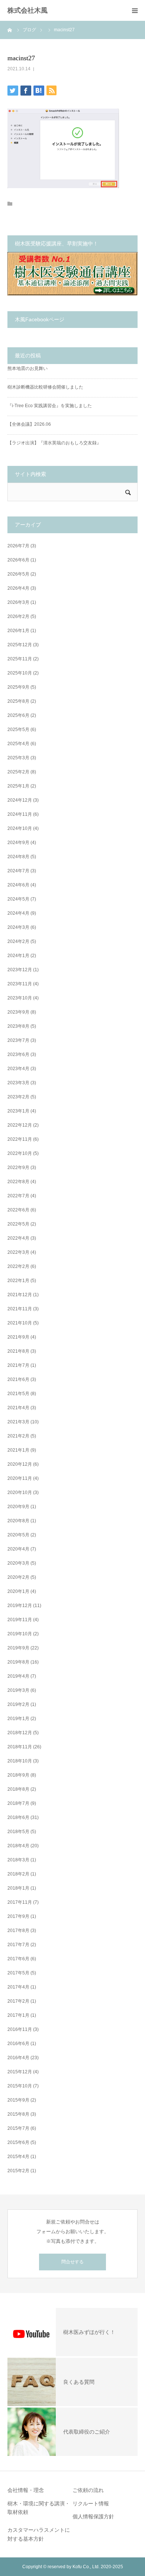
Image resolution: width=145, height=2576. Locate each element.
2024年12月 (20, 800)
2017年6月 (18, 1959)
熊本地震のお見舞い (28, 368)
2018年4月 (18, 1846)
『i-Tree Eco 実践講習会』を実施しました (50, 406)
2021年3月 (18, 1422)
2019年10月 (20, 1634)
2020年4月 (18, 1549)
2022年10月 (20, 1153)
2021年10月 (20, 1323)
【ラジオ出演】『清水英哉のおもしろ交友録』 (54, 443)
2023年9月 (18, 1012)
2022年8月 (18, 1182)
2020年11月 (20, 1478)
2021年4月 (18, 1408)
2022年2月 (18, 1266)
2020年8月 (18, 1521)
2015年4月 (18, 2157)
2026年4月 (18, 588)
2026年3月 (18, 602)
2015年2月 (18, 2171)
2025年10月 (20, 673)
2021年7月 (18, 1365)
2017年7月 (18, 1945)
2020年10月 (20, 1493)
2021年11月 (20, 1309)
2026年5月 (18, 574)
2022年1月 (18, 1281)
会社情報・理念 (26, 2490)
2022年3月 (18, 1252)
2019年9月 (18, 1648)
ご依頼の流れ (88, 2490)
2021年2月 (18, 1436)
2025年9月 (18, 687)
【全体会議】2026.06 (29, 424)
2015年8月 (18, 2114)
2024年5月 (18, 899)
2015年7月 (18, 2128)
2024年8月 (18, 857)
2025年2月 (18, 772)
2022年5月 (18, 1224)
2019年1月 (18, 1719)
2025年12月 (20, 645)
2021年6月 (18, 1379)
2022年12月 (20, 1125)
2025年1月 (18, 786)
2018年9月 (18, 1775)
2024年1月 (18, 956)
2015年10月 (20, 2086)
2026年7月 (18, 546)
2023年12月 (20, 970)
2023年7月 (18, 1040)
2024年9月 (18, 843)
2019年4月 (18, 1676)
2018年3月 (18, 1860)
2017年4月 (18, 1987)
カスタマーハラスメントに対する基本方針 (39, 2534)
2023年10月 (20, 998)
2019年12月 (20, 1606)
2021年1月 (18, 1450)
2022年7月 (18, 1196)
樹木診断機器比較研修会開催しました (45, 387)
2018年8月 (18, 1789)
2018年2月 (18, 1874)
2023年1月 (18, 1111)
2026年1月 (18, 631)
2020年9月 (18, 1507)
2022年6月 (18, 1210)
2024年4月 (18, 913)
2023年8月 (18, 1026)
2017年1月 (18, 2015)
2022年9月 (18, 1168)
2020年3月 (18, 1563)
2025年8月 (18, 701)
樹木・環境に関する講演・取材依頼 (39, 2508)
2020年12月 (20, 1464)
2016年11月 (20, 2029)
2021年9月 (18, 1337)
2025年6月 (18, 715)
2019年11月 (20, 1620)
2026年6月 (18, 560)
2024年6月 (18, 885)
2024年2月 (18, 941)
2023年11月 (20, 984)
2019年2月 (18, 1704)
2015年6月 (18, 2142)
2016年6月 (18, 2044)
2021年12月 (20, 1295)
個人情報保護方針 (93, 2517)
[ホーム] (10, 30)
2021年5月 (18, 1394)
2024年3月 (18, 927)
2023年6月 (18, 1054)
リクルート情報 (91, 2503)
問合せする (72, 2262)
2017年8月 (18, 1931)
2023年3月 (18, 1083)
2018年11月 (20, 1747)
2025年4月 (18, 744)
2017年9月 (18, 1916)
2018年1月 (18, 1888)
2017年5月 (18, 1973)
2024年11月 (20, 814)
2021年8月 (18, 1351)
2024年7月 (18, 871)
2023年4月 (18, 1069)
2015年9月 (18, 2100)
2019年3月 (18, 1690)
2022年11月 (20, 1139)
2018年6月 (18, 1817)
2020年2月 (18, 1577)
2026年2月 (18, 616)
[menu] (135, 10)
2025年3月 (18, 758)
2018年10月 (20, 1761)
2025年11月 (20, 659)
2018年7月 (18, 1803)
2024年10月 (20, 828)
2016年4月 (18, 2058)
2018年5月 (18, 1832)
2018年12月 (20, 1733)
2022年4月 (18, 1238)
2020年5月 (18, 1535)
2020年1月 (18, 1591)
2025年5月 (18, 730)
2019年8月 (18, 1662)
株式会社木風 (31, 10)
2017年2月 (18, 2001)
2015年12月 (20, 2072)
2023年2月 (18, 1097)
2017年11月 (20, 1902)
